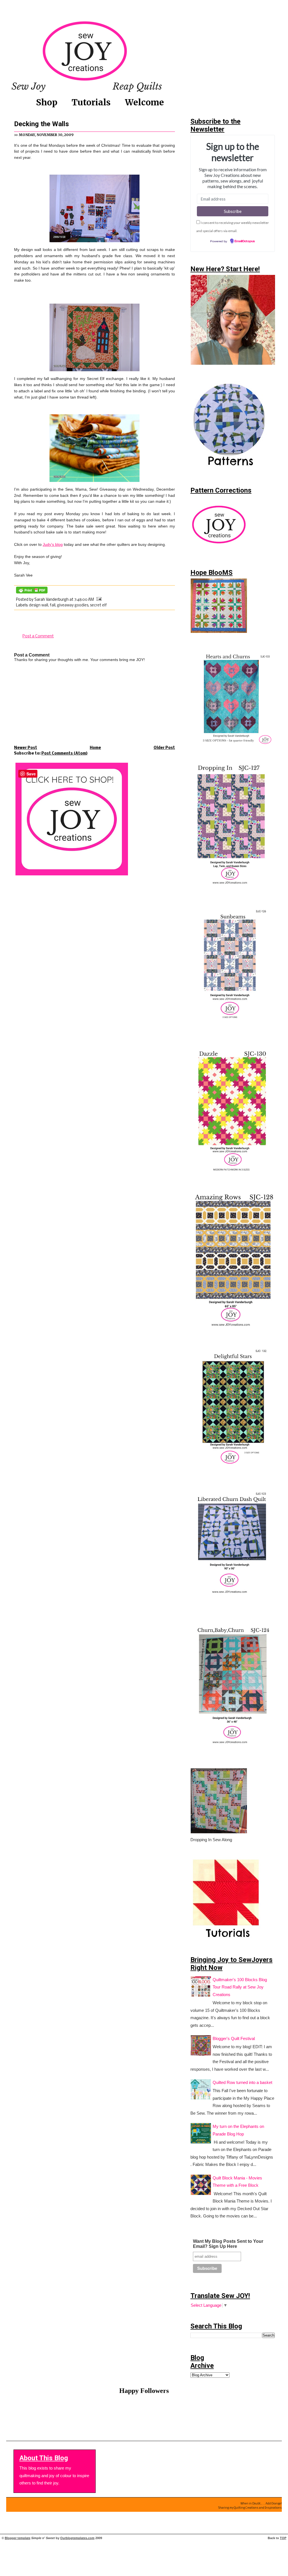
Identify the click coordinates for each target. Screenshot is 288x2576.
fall (53, 605)
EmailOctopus (245, 241)
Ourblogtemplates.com (77, 2538)
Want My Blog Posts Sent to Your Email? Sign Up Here (228, 2244)
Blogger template (18, 2538)
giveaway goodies (73, 605)
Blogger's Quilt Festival (234, 2039)
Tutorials (91, 102)
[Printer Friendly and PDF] (32, 594)
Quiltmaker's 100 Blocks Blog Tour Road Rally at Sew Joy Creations (240, 1987)
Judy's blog (53, 545)
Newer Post (26, 748)
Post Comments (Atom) (64, 754)
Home (95, 748)
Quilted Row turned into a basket (242, 2083)
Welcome (144, 102)
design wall (39, 605)
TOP (283, 2538)
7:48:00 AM (84, 600)
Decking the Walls (41, 124)
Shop (47, 102)
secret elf (98, 605)
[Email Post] (98, 600)
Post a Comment (38, 636)
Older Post (164, 748)
